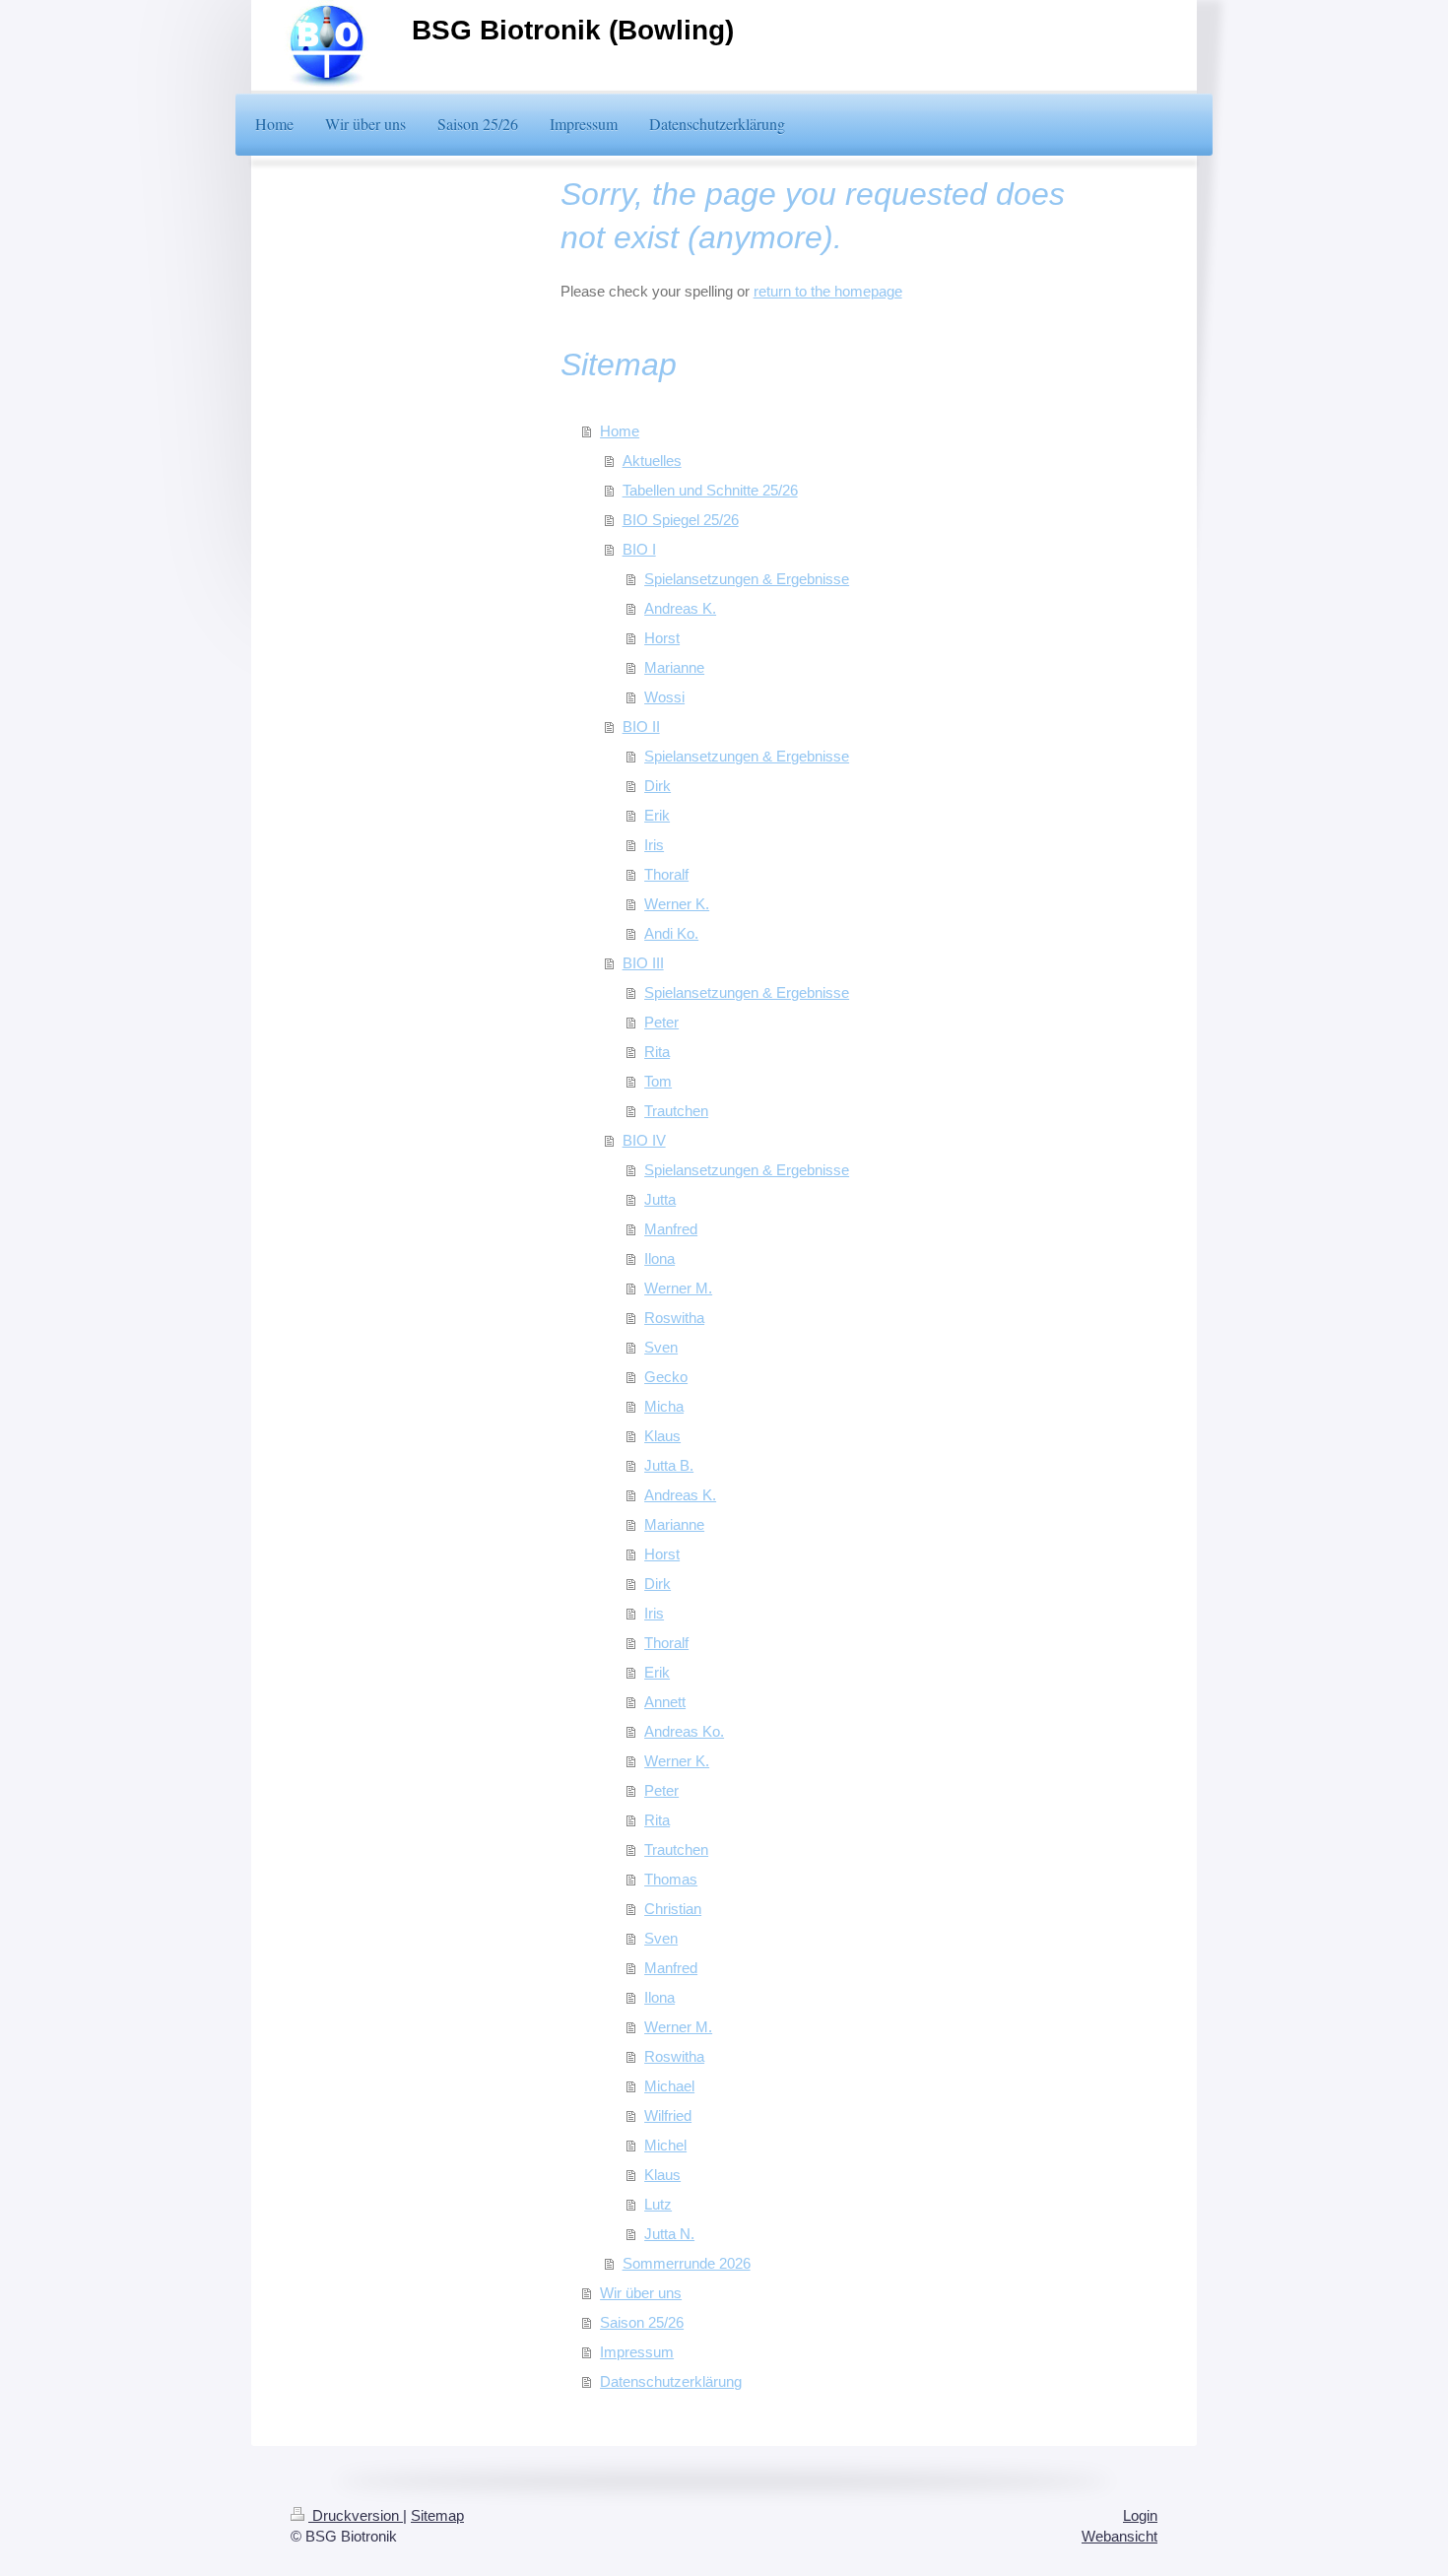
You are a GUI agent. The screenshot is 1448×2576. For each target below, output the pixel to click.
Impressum (637, 2352)
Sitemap (437, 2515)
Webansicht (1119, 2536)
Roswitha (674, 1318)
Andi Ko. (671, 933)
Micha (664, 1406)
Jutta (660, 1199)
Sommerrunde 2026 (687, 2263)
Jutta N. (669, 2234)
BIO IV (644, 1140)
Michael (669, 2086)
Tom (658, 1081)
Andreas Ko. (684, 1731)
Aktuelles (652, 461)
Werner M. (678, 1288)
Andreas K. (680, 608)
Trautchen (676, 1111)
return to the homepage (828, 291)
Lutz (658, 2204)
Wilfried (668, 2115)
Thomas (671, 1879)
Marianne (674, 667)
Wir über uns (641, 2293)
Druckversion (356, 2515)
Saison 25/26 (642, 2322)
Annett (665, 1702)
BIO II (641, 727)
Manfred (671, 1229)
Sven (661, 1347)
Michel (665, 2145)
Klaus (662, 1436)
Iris (654, 845)
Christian (673, 1909)
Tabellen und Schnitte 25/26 (710, 490)
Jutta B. (669, 1465)
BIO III (643, 963)
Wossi (664, 697)
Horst (662, 638)
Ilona (659, 1258)
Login (1140, 2515)
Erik (657, 815)
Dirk (658, 786)
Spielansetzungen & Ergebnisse (747, 579)
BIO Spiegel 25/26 (681, 520)
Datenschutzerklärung (671, 2381)
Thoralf (666, 874)
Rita (657, 1052)
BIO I (639, 549)
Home (620, 431)
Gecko (666, 1377)
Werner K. (677, 904)
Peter (661, 1022)
